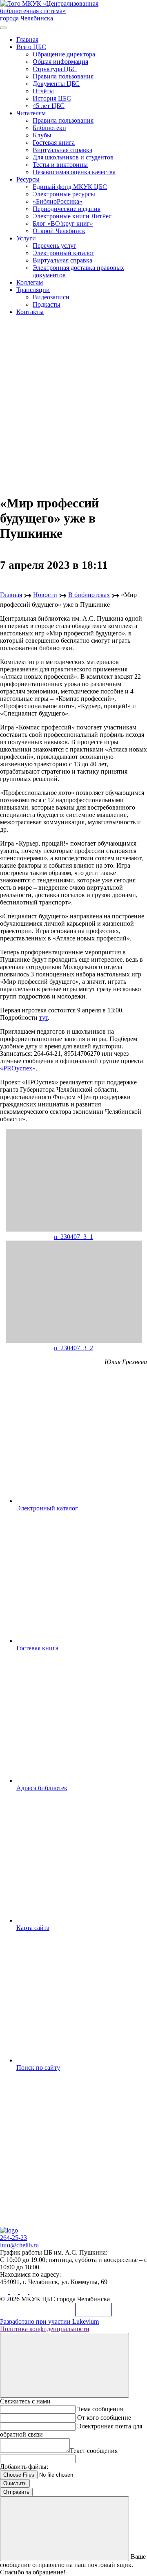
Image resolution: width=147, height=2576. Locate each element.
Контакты (30, 312)
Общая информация (60, 62)
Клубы (42, 135)
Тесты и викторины (60, 165)
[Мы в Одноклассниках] (15, 2292)
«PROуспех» (18, 1068)
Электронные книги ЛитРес (72, 216)
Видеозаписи (51, 297)
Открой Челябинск (59, 231)
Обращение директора (64, 54)
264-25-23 (13, 2238)
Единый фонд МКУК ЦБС (70, 187)
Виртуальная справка (62, 150)
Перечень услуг (55, 246)
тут (43, 1018)
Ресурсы (28, 179)
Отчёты (43, 91)
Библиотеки (49, 128)
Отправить (16, 2492)
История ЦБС (52, 98)
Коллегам (30, 282)
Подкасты (47, 304)
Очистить (15, 2483)
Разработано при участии (49, 2321)
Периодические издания (67, 209)
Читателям (31, 113)
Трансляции (33, 290)
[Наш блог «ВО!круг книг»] (33, 2292)
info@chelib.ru (19, 2245)
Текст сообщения (94, 2451)
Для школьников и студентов (73, 157)
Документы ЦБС (56, 84)
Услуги (26, 238)
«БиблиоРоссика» (58, 201)
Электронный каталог (63, 253)
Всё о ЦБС (31, 47)
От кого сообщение (104, 2418)
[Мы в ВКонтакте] (5, 2292)
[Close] (65, 2365)
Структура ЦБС (55, 69)
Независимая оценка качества (74, 172)
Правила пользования (63, 76)
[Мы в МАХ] (24, 2292)
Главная (27, 39)
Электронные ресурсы (64, 194)
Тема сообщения (100, 2409)
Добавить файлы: (24, 2467)
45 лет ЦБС (49, 106)
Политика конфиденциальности (45, 2329)
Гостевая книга (54, 142)
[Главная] (9, 2230)
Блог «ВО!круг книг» (63, 223)
